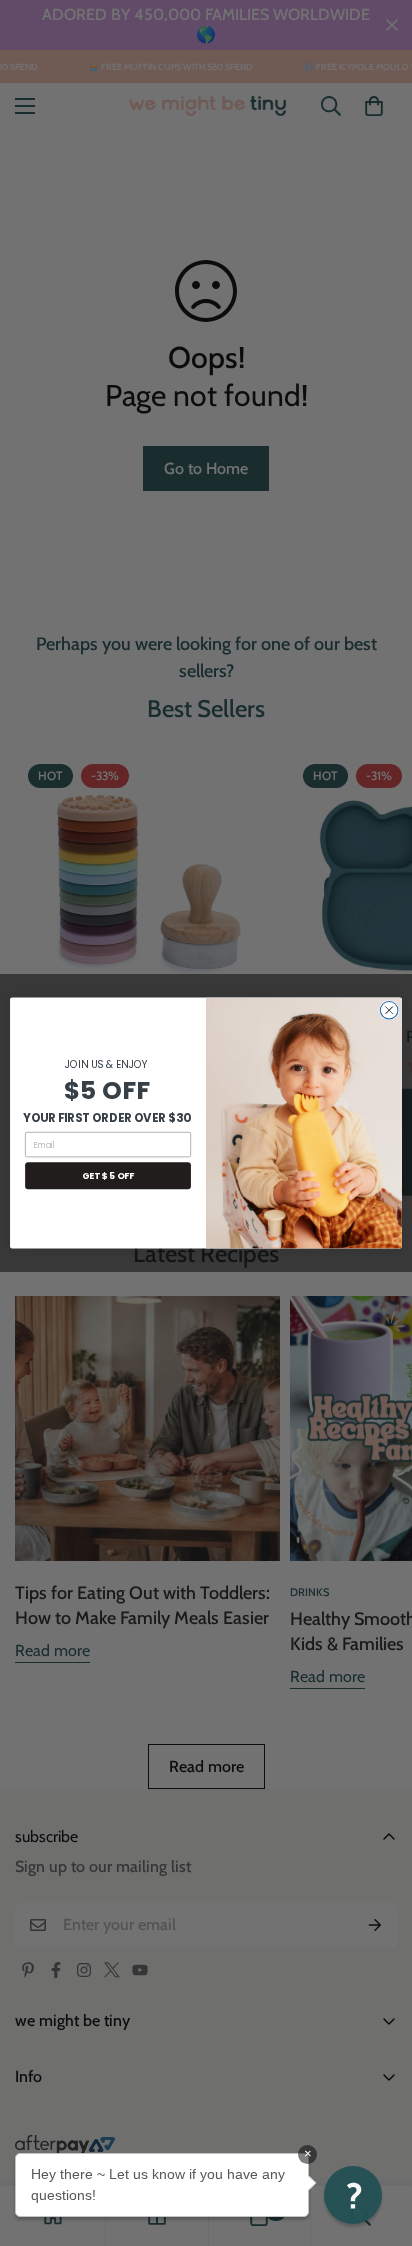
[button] (353, 2195)
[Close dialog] (389, 1010)
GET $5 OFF (108, 1175)
